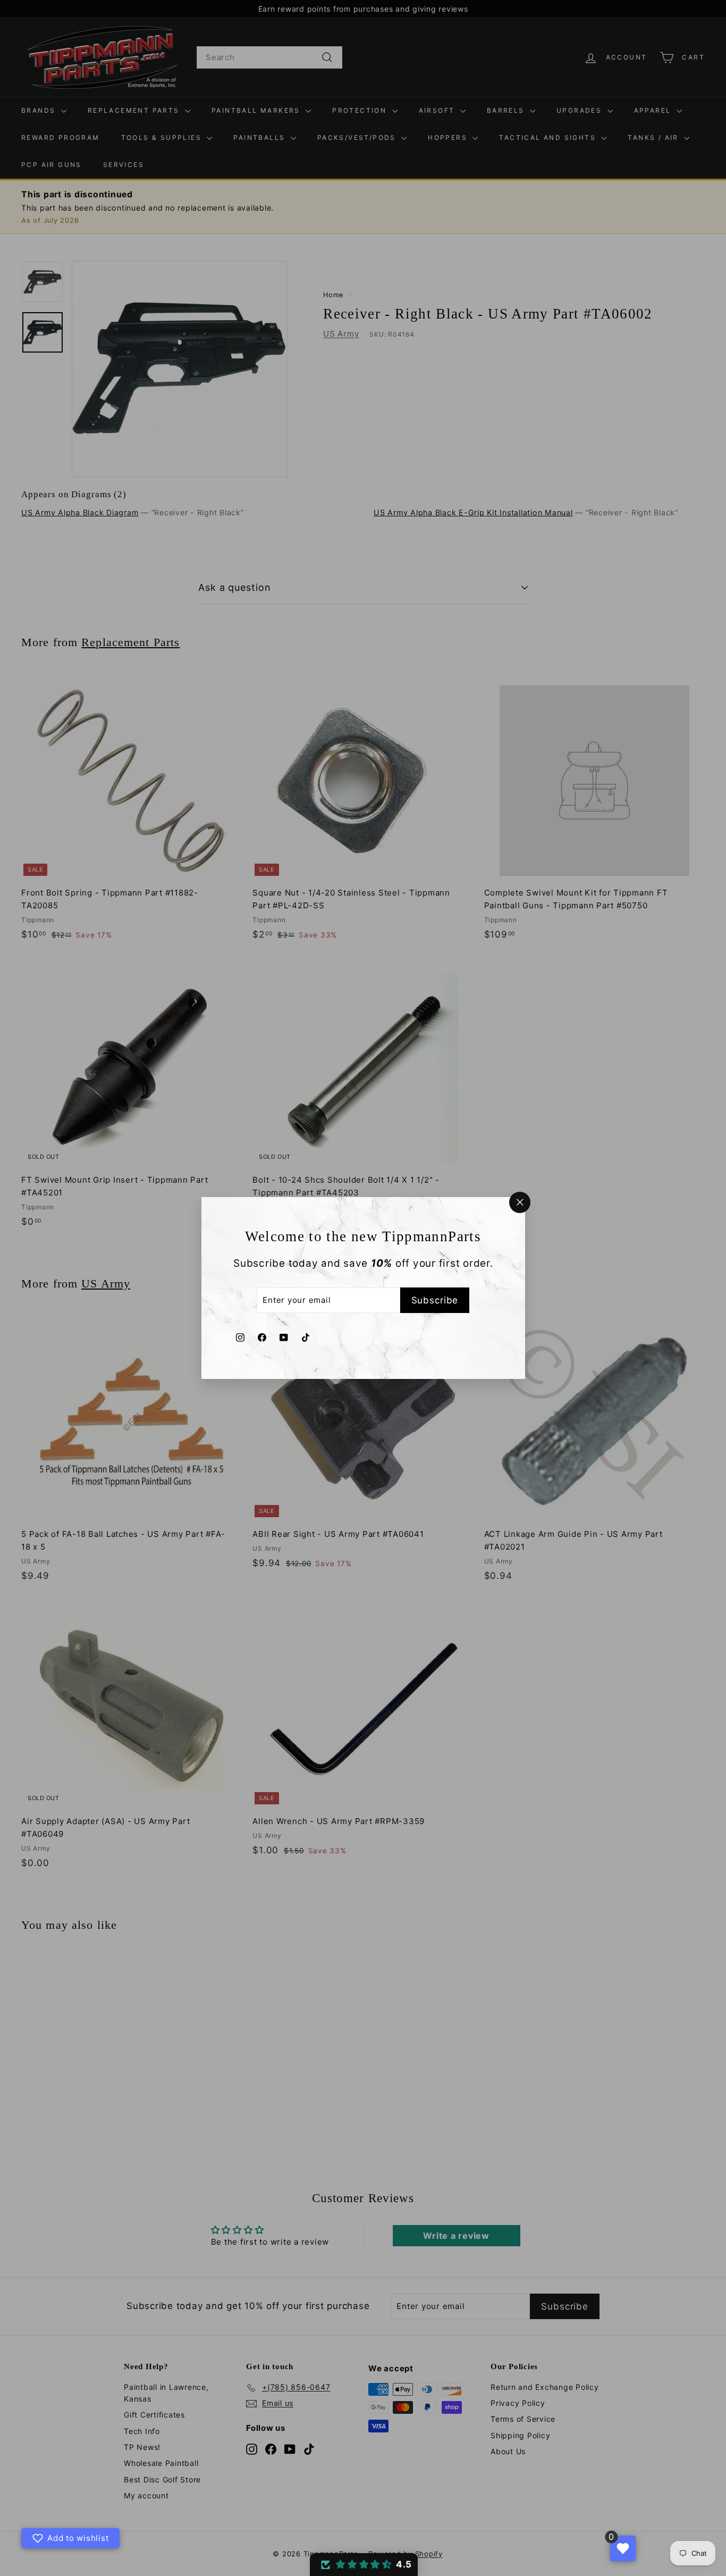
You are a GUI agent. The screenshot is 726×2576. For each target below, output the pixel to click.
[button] (364, 2565)
